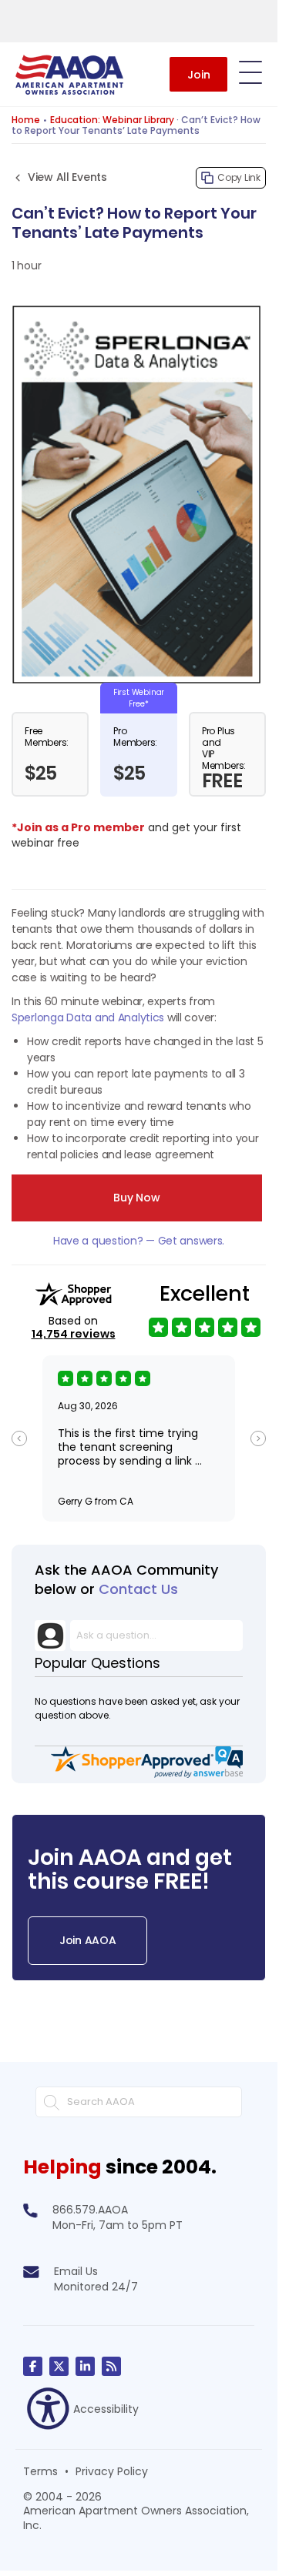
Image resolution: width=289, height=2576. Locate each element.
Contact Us (138, 1589)
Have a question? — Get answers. (139, 1241)
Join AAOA (87, 1940)
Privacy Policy (112, 2471)
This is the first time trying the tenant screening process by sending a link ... (130, 1447)
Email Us (76, 2271)
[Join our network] (85, 2366)
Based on (74, 1328)
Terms (40, 2471)
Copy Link (239, 177)
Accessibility (106, 2409)
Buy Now (136, 1198)
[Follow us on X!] (59, 2366)
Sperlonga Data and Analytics (88, 1017)
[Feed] (111, 2366)
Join (199, 75)
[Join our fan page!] (33, 2366)
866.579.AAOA (90, 2210)
